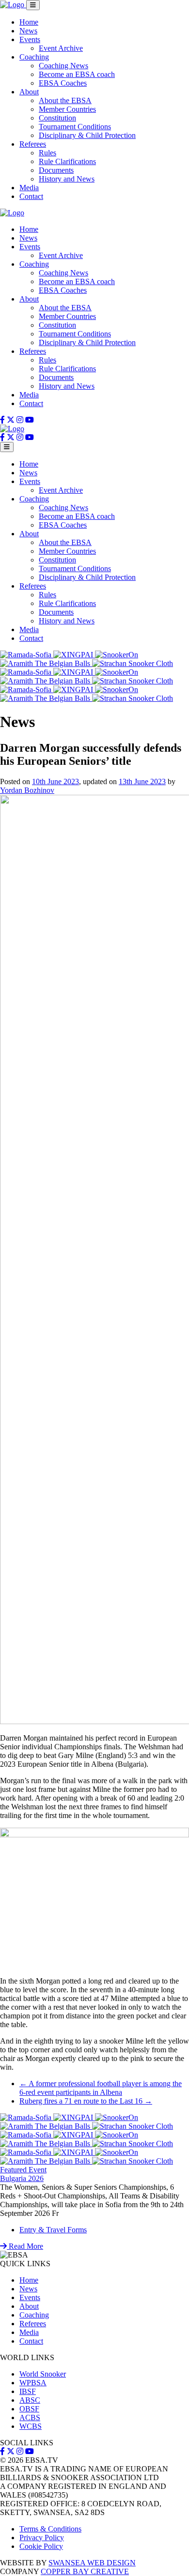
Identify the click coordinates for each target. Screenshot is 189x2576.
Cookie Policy (41, 2546)
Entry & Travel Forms (53, 2230)
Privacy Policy (42, 2538)
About (29, 92)
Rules (47, 153)
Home (29, 22)
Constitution (57, 118)
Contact (31, 196)
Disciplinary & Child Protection (87, 135)
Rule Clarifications (67, 161)
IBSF (28, 2391)
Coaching (34, 57)
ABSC (30, 2400)
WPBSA (33, 2383)
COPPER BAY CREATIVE (85, 2571)
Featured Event (23, 2170)
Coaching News (63, 66)
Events (30, 39)
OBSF (29, 2409)
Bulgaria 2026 (22, 2178)
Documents (56, 170)
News (28, 31)
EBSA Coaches (63, 83)
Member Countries (67, 109)
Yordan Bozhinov (27, 790)
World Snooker (43, 2374)
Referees (33, 144)
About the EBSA (65, 100)
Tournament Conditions (75, 127)
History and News (67, 179)
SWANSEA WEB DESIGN (92, 2563)
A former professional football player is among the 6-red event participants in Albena (101, 2088)
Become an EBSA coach (77, 74)
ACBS (30, 2417)
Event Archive (61, 48)
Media (29, 188)
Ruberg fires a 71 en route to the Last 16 (86, 2101)
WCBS (31, 2426)
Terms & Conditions (50, 2529)
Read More (25, 2246)
